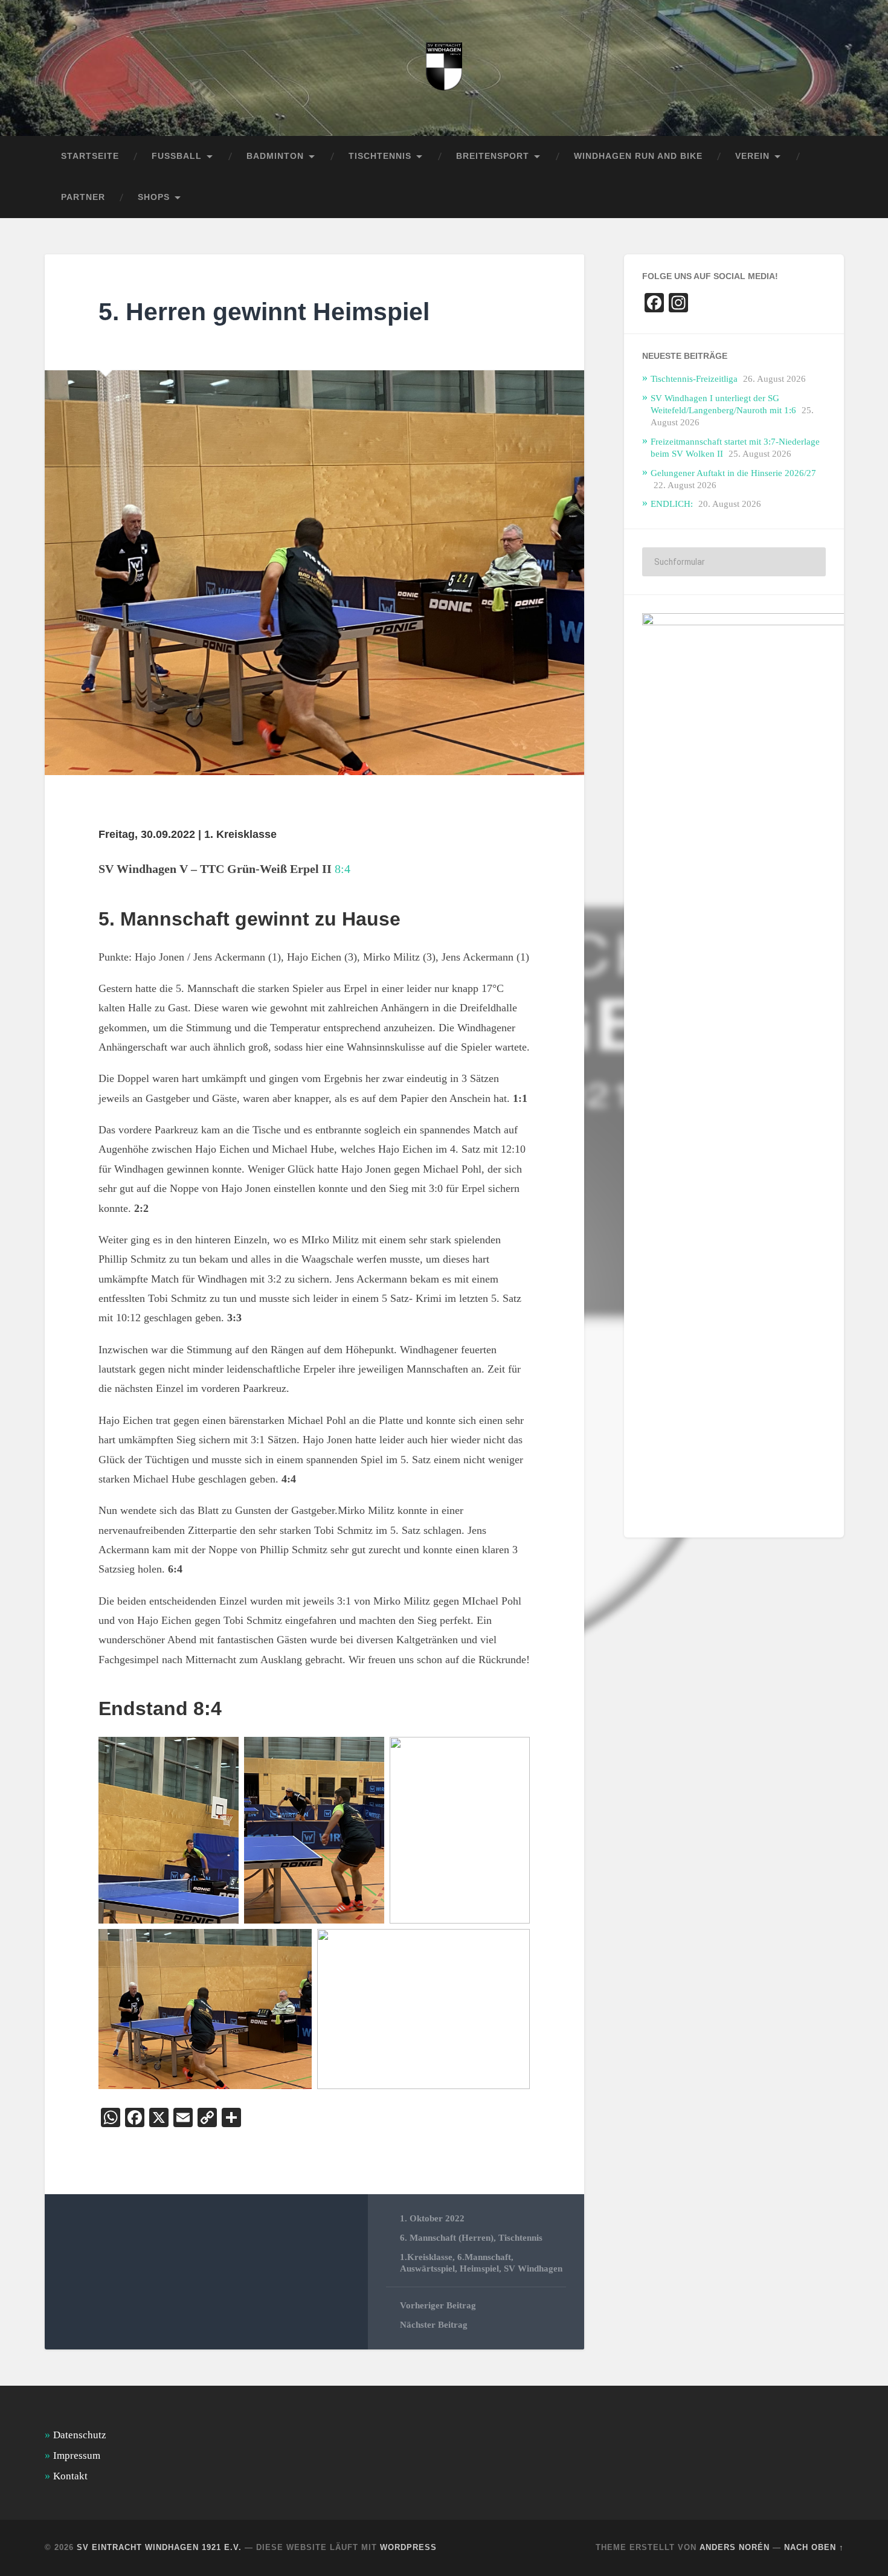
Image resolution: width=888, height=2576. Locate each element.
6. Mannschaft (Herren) (447, 2237)
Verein (752, 156)
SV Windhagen (533, 2268)
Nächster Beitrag (434, 2324)
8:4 (343, 869)
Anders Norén (735, 2547)
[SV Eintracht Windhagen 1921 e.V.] (444, 68)
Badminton (275, 156)
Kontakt (70, 2476)
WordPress (408, 2547)
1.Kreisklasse (426, 2257)
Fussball (177, 156)
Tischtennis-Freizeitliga (694, 378)
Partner (83, 197)
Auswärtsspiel (427, 2268)
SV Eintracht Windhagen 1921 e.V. (159, 2547)
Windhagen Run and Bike (638, 156)
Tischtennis (520, 2237)
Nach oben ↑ (814, 2547)
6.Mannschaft (484, 2257)
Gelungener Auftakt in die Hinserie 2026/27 (733, 473)
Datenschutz (80, 2435)
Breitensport (493, 156)
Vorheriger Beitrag (438, 2305)
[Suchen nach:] (734, 562)
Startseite (90, 156)
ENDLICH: (672, 504)
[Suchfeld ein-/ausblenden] (823, 198)
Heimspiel (479, 2268)
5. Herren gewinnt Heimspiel (264, 312)
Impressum (77, 2455)
